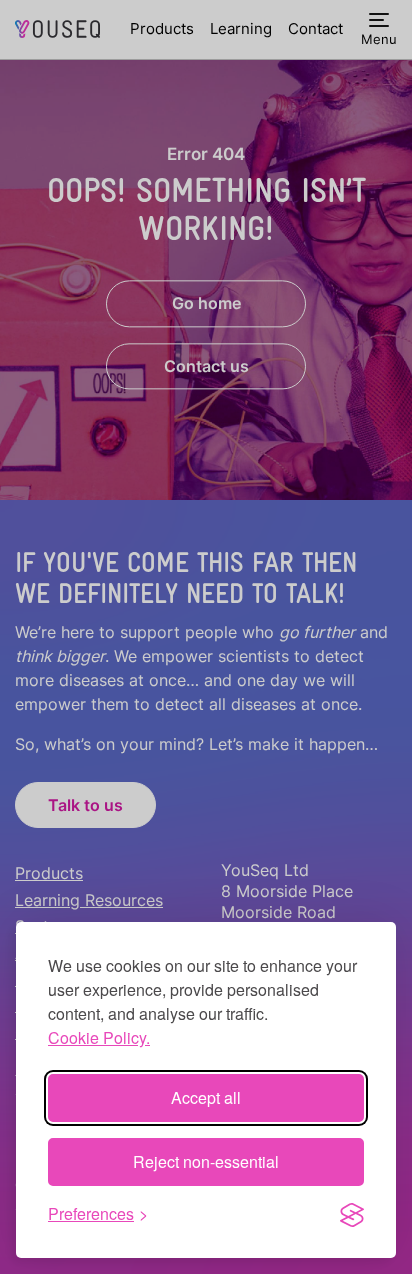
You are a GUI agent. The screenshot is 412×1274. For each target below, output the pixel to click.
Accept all (206, 1097)
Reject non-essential (206, 1161)
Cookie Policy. (99, 1037)
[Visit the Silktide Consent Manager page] (352, 1214)
